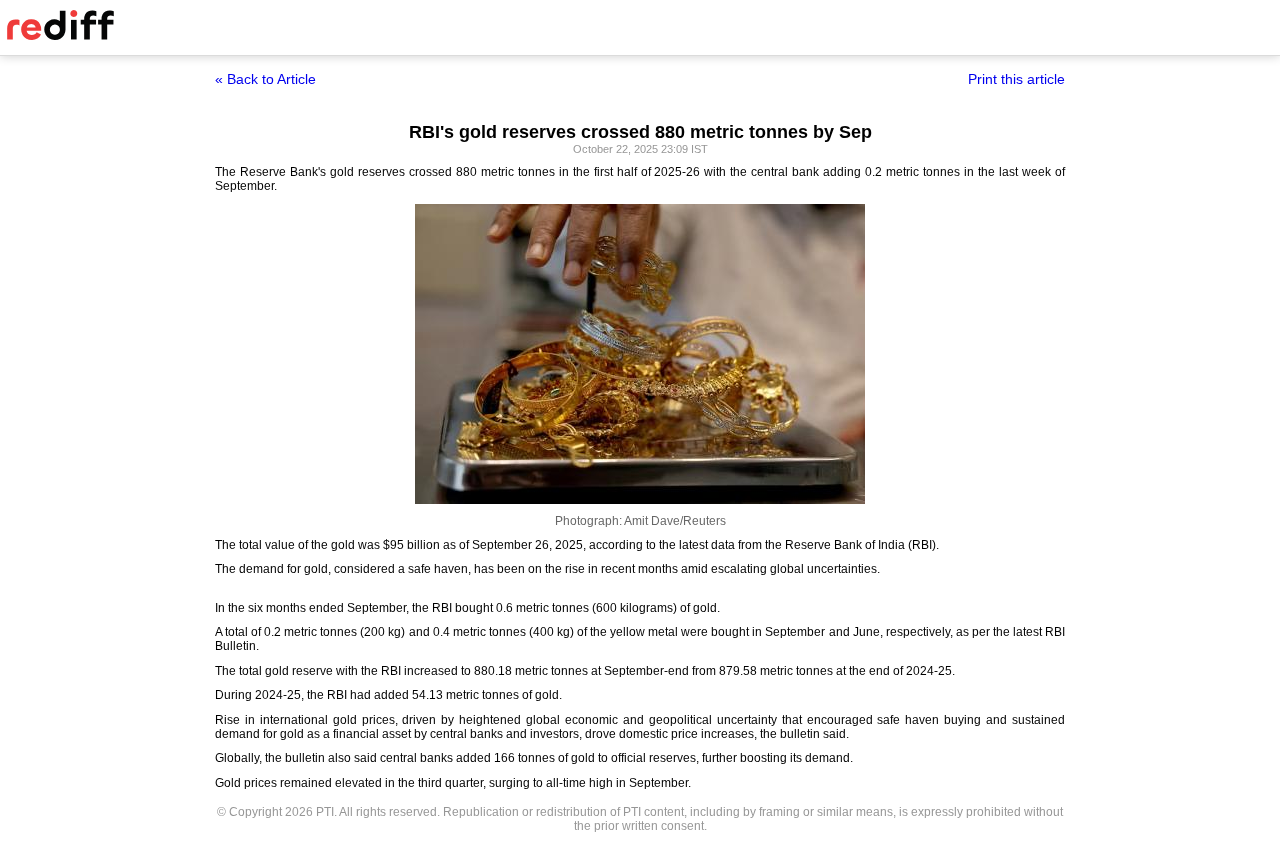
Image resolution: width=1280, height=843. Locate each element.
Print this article (1016, 79)
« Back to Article (265, 79)
